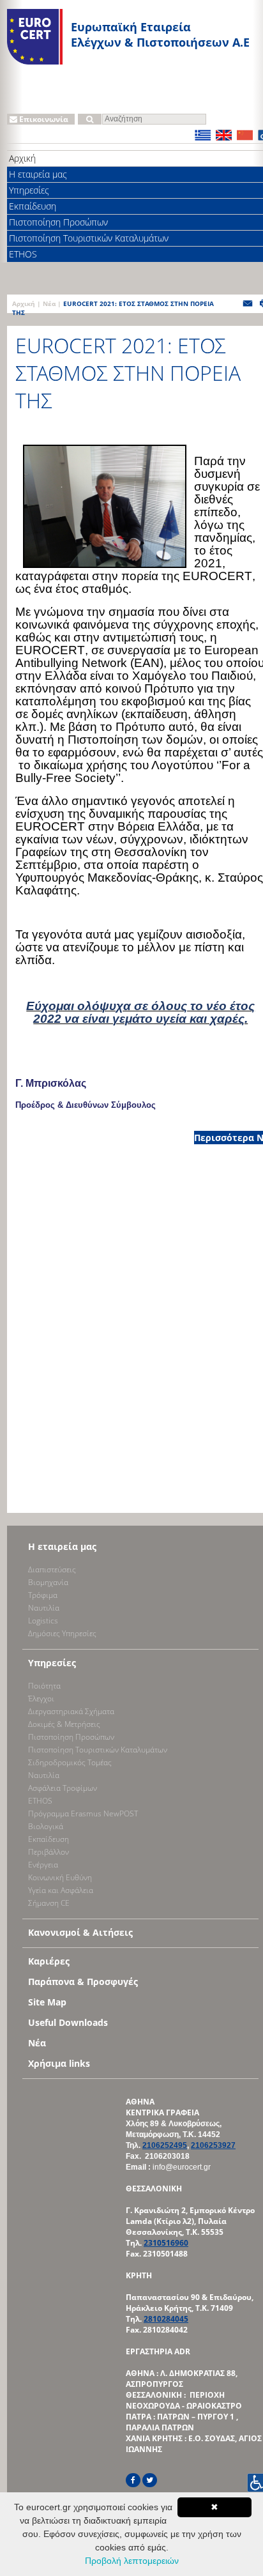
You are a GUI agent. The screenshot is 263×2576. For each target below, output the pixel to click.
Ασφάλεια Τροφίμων (63, 1788)
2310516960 (166, 2243)
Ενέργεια (43, 1865)
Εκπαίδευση (49, 1839)
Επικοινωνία (43, 119)
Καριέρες (49, 1961)
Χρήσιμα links (59, 2063)
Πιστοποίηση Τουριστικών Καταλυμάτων (98, 1750)
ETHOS (40, 1801)
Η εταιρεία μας (62, 1546)
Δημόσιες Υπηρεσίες (62, 1633)
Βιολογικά (46, 1826)
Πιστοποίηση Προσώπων (71, 1737)
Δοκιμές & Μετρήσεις (64, 1724)
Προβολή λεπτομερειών (132, 2561)
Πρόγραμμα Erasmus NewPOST (83, 1813)
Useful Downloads (68, 2022)
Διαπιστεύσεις (52, 1569)
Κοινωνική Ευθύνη (60, 1877)
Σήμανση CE (49, 1903)
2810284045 (166, 2319)
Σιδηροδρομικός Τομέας (70, 1762)
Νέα (49, 303)
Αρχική (24, 303)
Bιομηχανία (48, 1582)
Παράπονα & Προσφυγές (83, 1982)
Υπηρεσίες (52, 1663)
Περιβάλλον (49, 1852)
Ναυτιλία (44, 1608)
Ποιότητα (44, 1686)
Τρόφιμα (43, 1595)
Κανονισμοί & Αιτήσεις (80, 1932)
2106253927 (213, 2145)
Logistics (43, 1621)
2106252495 (165, 2145)
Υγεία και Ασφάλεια (61, 1890)
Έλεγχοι (41, 1698)
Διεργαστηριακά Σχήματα (71, 1711)
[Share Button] (248, 306)
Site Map (47, 2002)
